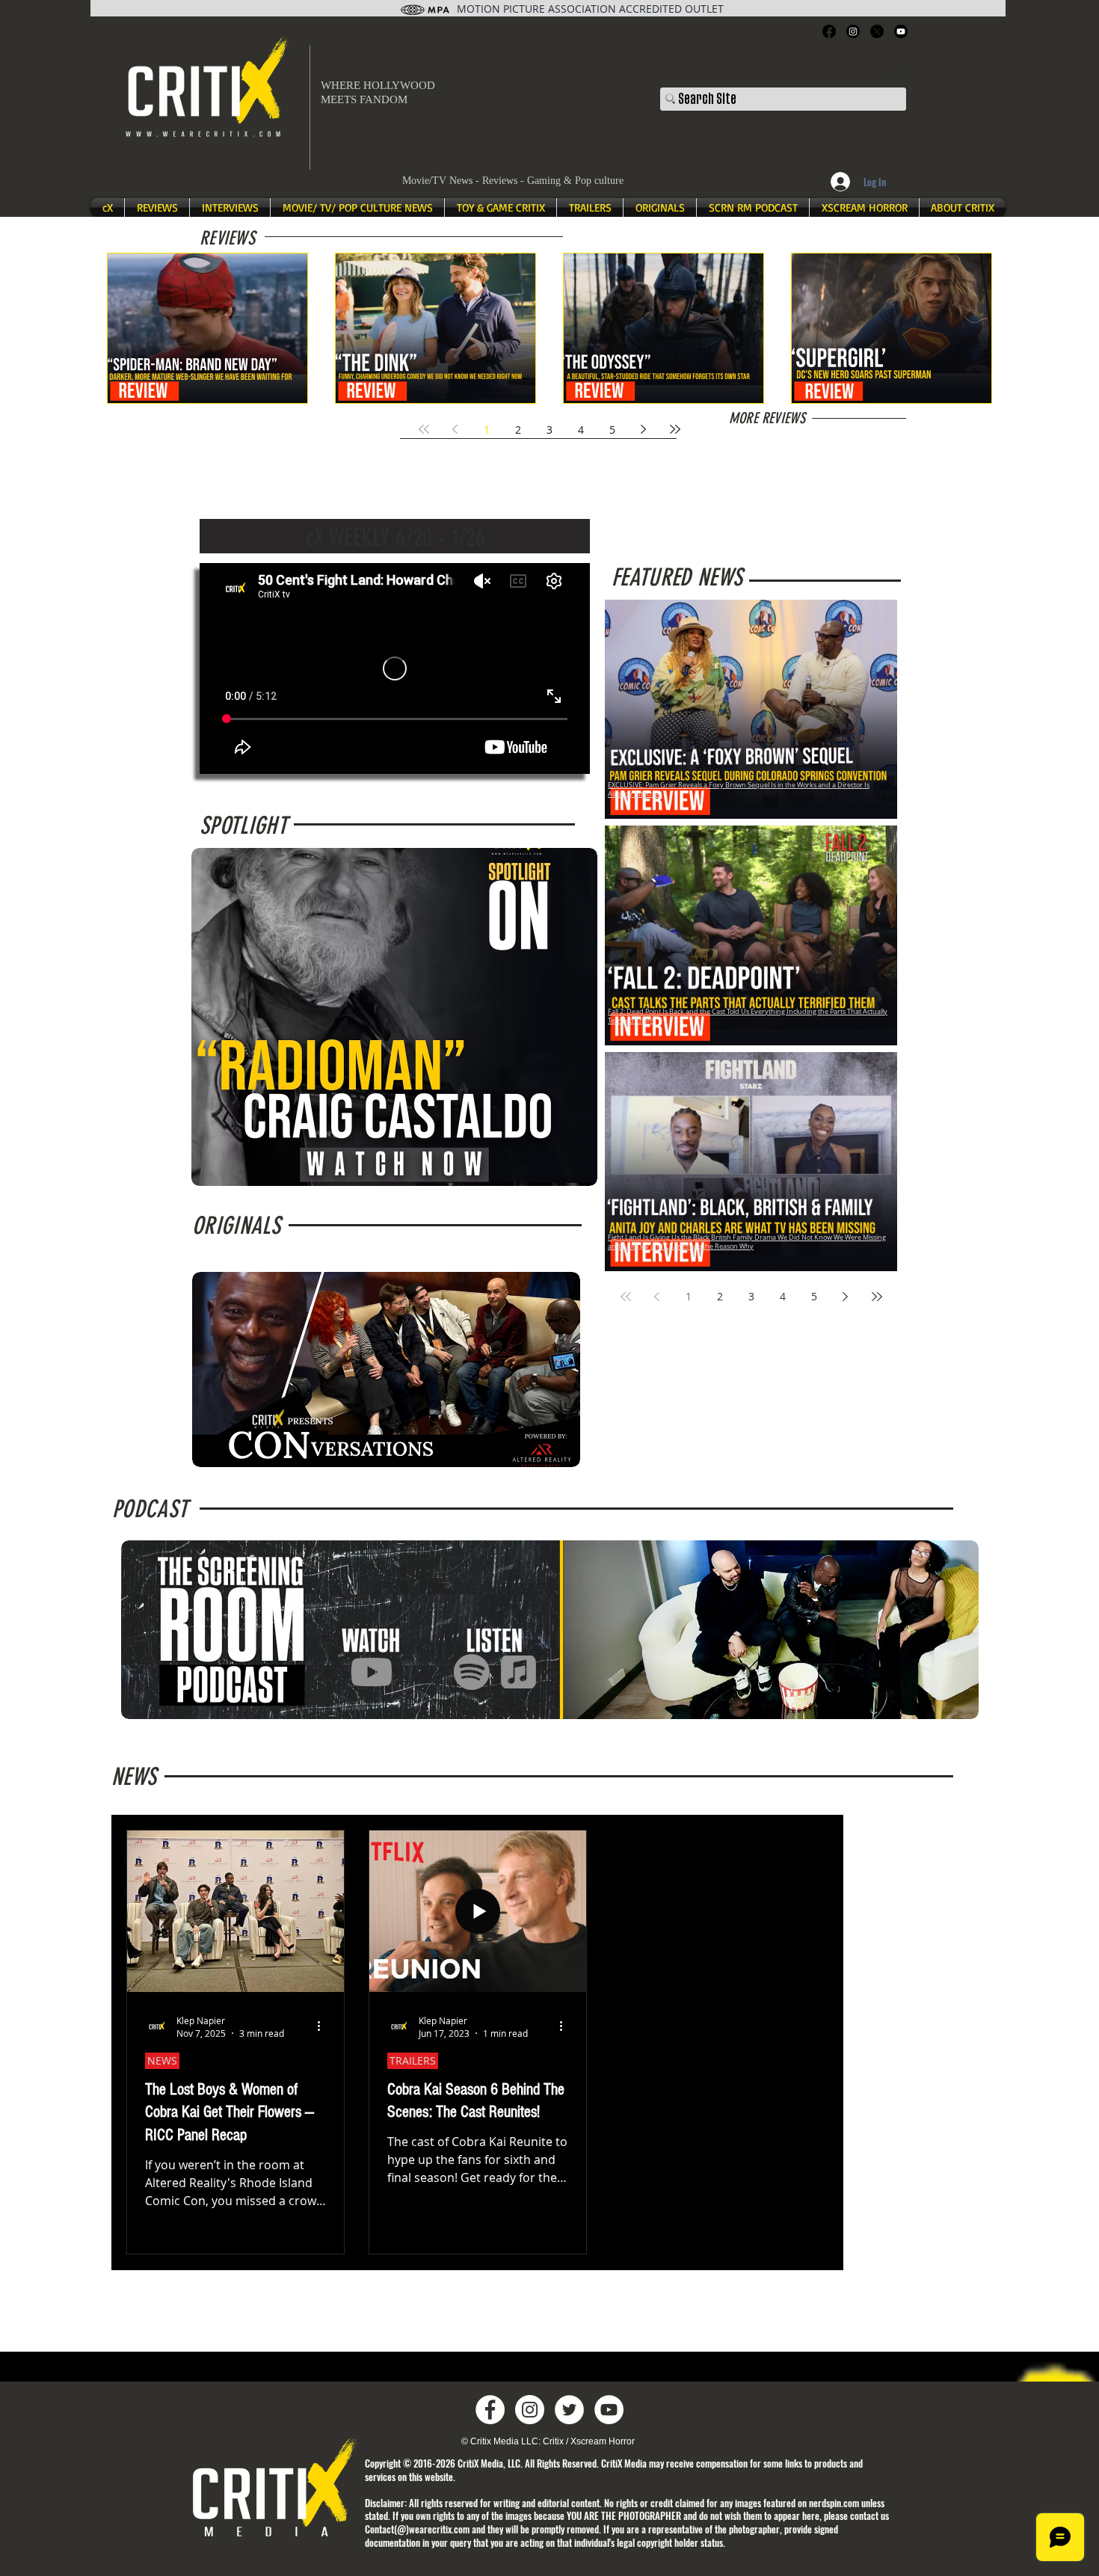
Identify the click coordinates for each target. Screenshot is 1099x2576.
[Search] (900, 72)
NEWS (162, 2060)
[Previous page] (455, 429)
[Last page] (675, 429)
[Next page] (644, 429)
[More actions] (324, 2026)
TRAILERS (413, 2060)
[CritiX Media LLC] (490, 2410)
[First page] (424, 429)
